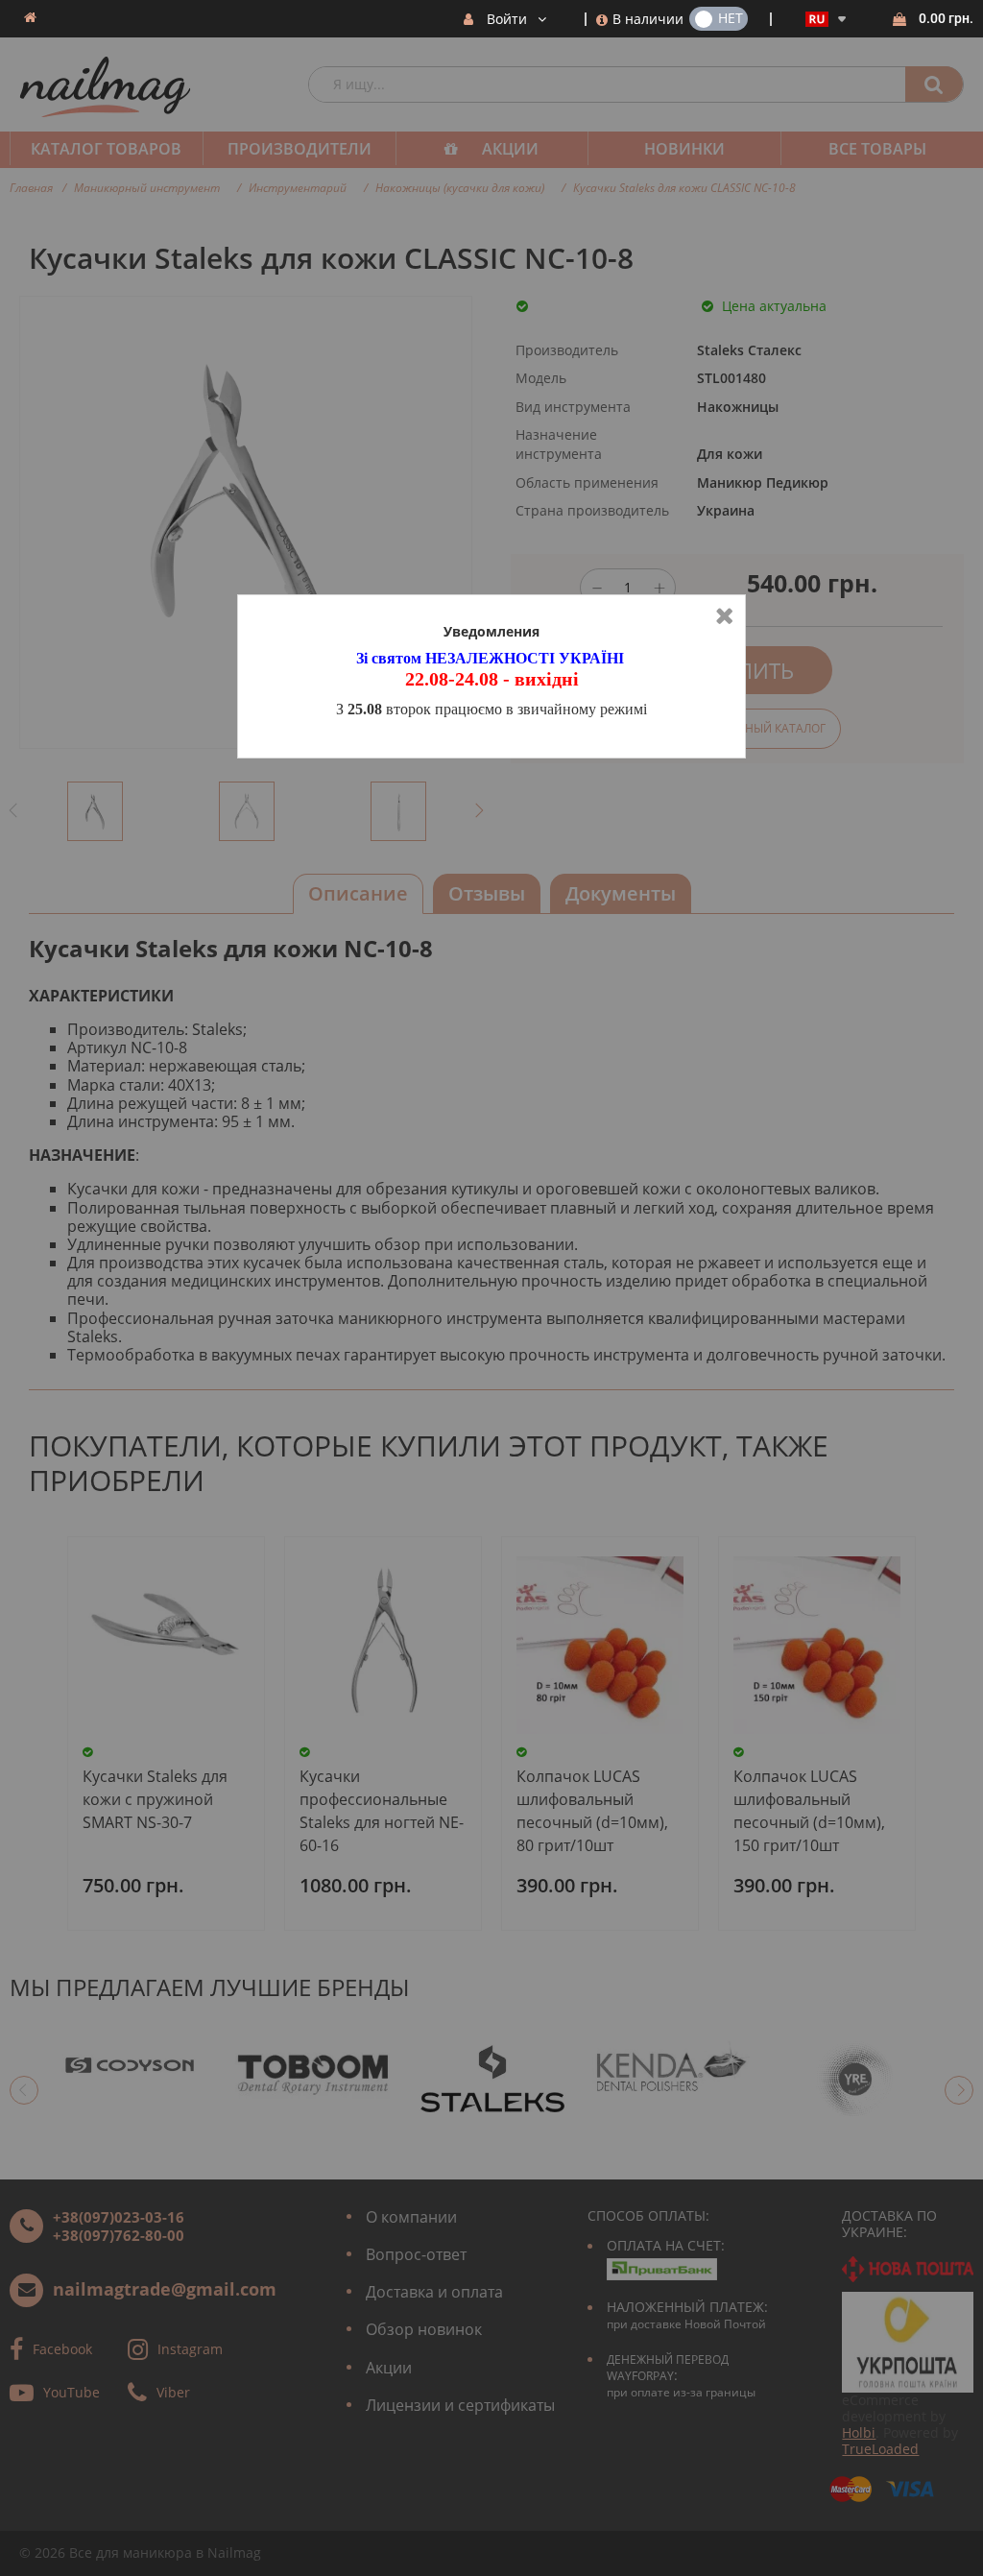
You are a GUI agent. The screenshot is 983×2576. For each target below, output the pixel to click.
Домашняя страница (30, 17)
